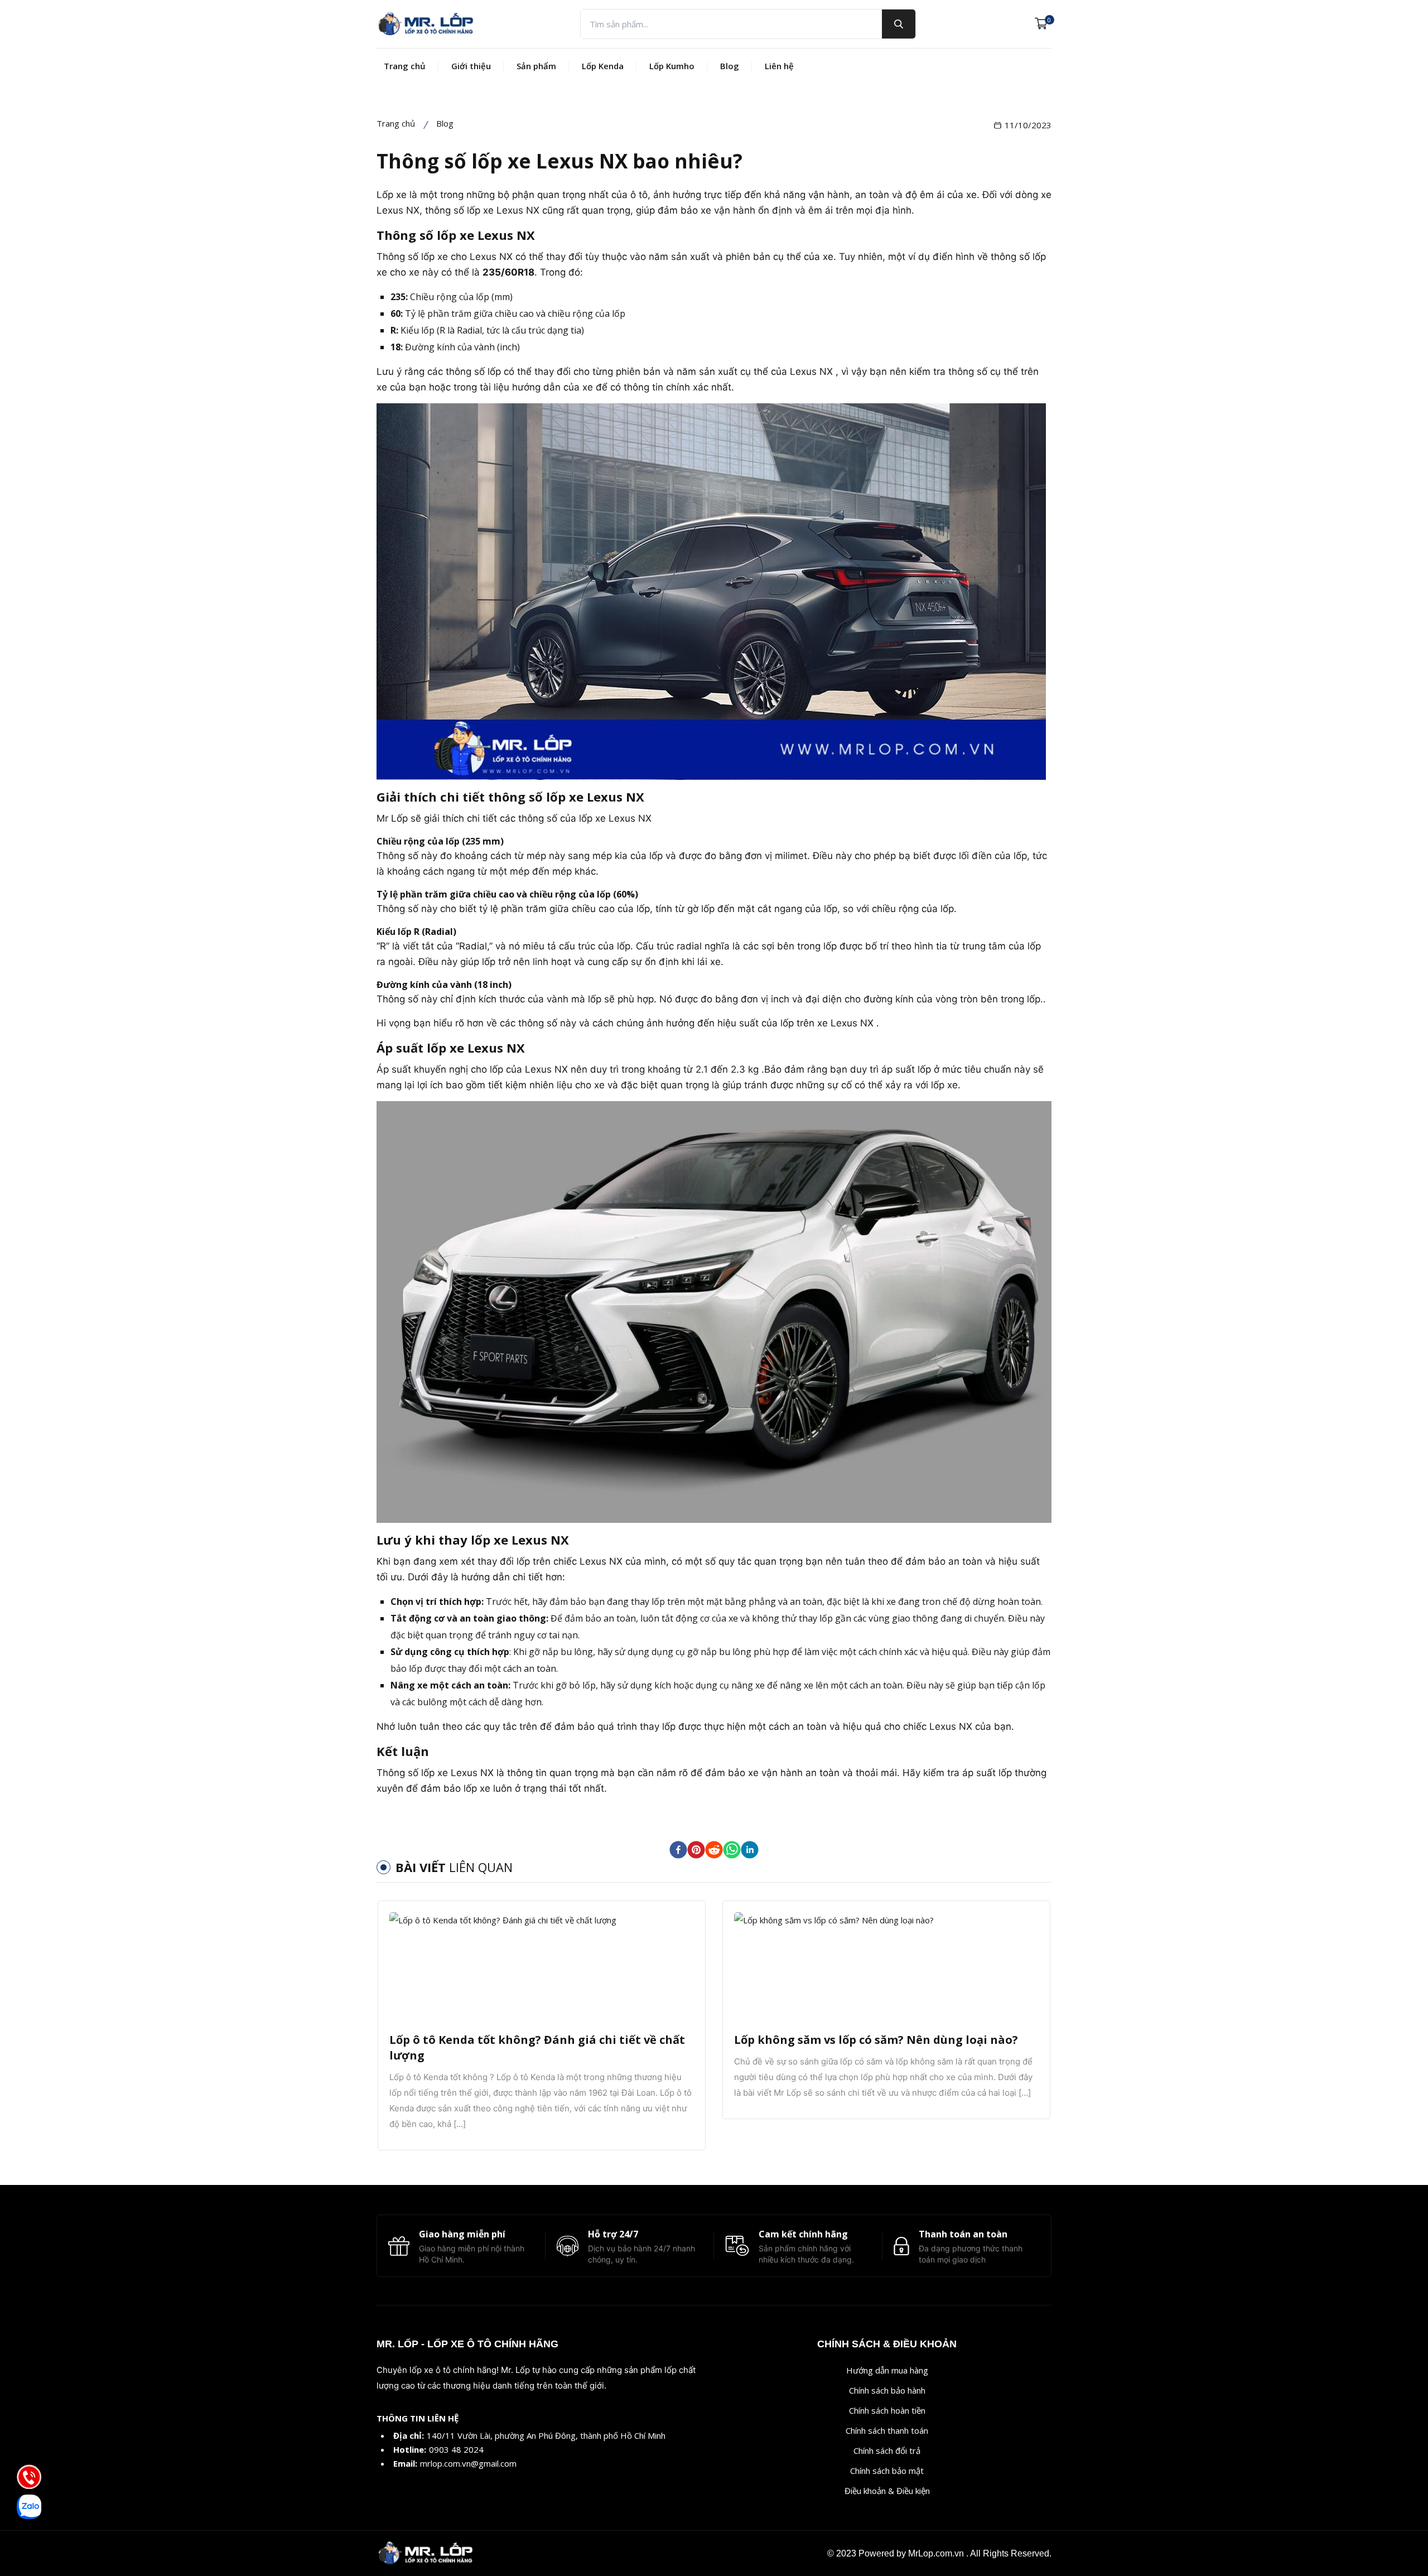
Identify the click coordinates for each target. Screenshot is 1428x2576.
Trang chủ (405, 66)
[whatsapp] (732, 1850)
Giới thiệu (471, 66)
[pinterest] (696, 1850)
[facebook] (678, 1850)
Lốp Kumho (672, 66)
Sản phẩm (536, 66)
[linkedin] (750, 1850)
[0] (1041, 24)
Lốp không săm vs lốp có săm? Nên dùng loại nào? (876, 2040)
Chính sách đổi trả (887, 2450)
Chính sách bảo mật (887, 2471)
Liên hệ (779, 66)
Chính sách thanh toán (887, 2430)
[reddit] (714, 1850)
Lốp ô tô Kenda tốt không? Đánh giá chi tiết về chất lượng (537, 2047)
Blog (730, 66)
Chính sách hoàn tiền (887, 2410)
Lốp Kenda (603, 66)
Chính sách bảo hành (887, 2390)
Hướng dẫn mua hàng (887, 2370)
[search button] (899, 24)
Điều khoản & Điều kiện (887, 2491)
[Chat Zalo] (29, 2507)
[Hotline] (29, 2477)
